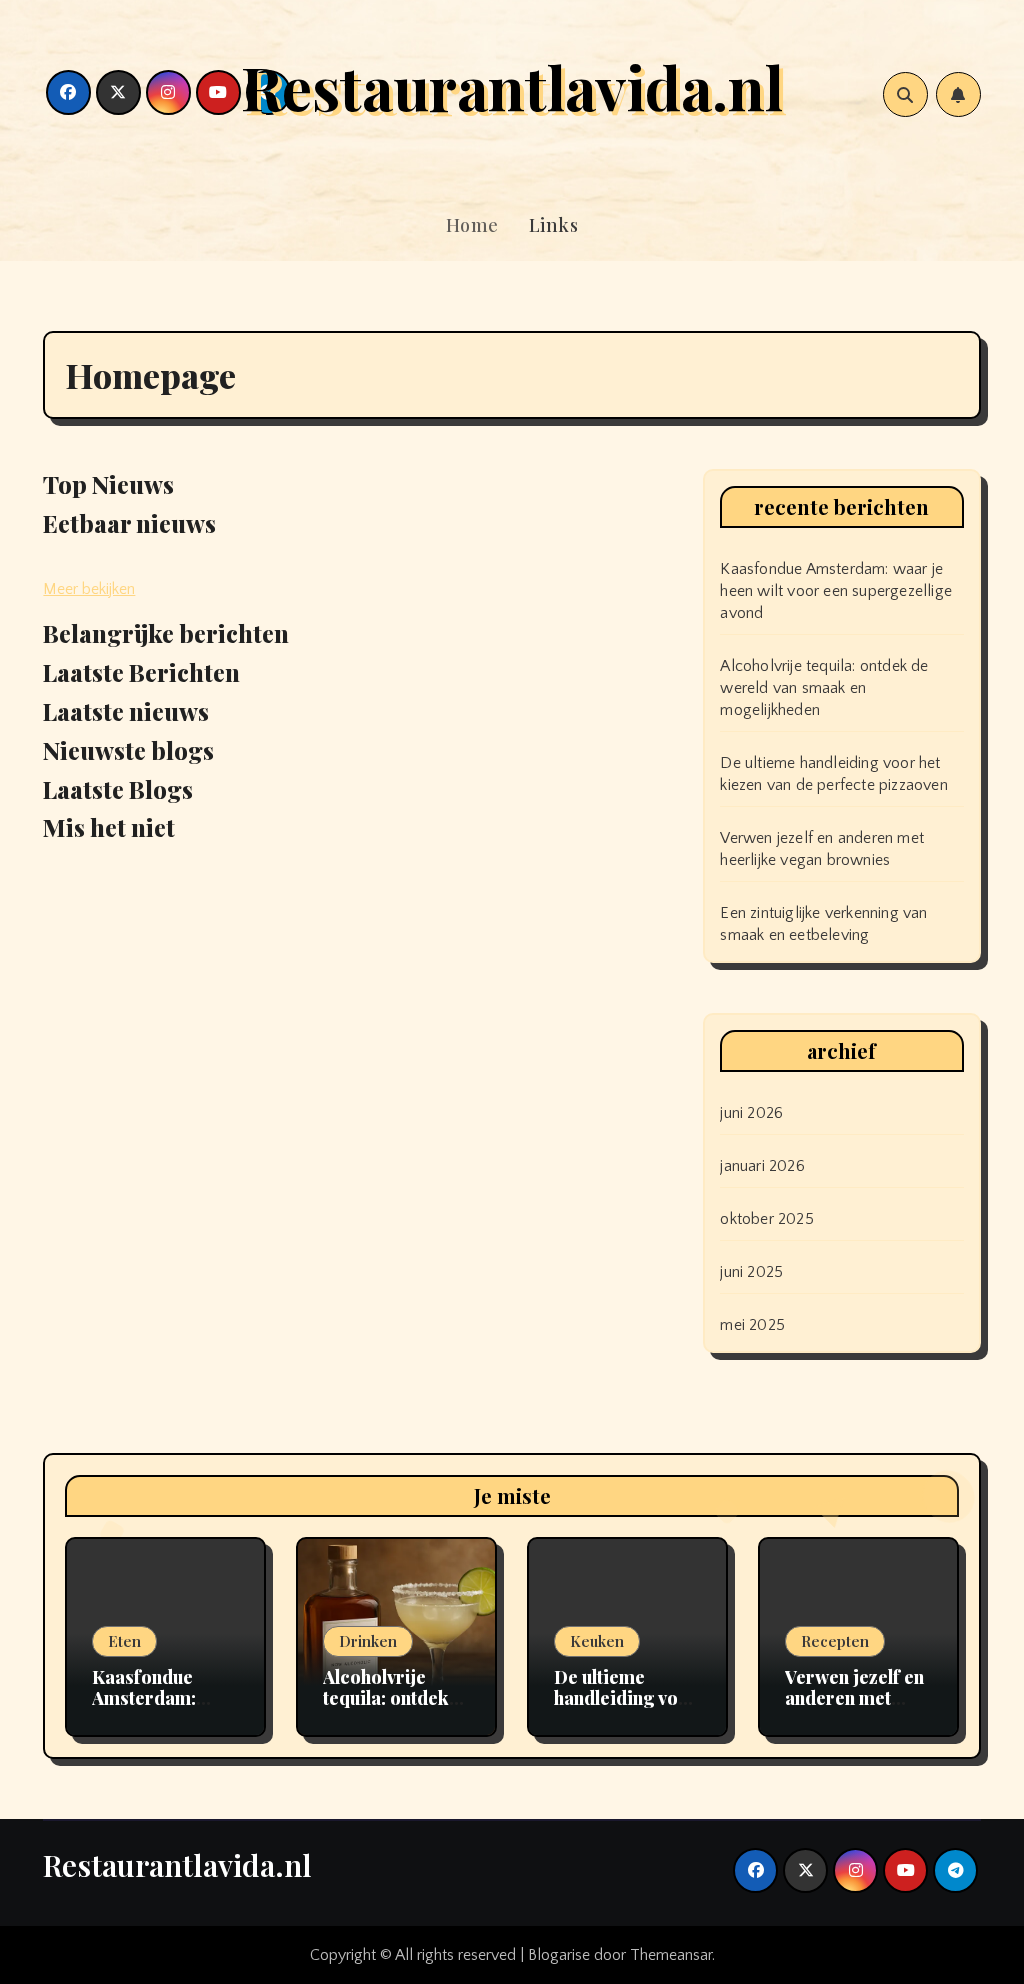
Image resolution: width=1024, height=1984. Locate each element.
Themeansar (671, 1955)
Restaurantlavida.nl (512, 86)
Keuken (597, 1641)
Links (554, 225)
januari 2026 (762, 1166)
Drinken (368, 1641)
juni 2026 (751, 1113)
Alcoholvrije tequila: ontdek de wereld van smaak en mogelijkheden (824, 688)
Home (472, 225)
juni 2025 (751, 1272)
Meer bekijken (89, 589)
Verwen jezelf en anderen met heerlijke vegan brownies (854, 1709)
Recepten (835, 1641)
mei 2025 (752, 1325)
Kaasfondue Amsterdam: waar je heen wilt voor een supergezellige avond (836, 591)
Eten (124, 1641)
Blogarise (559, 1955)
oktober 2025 (766, 1219)
